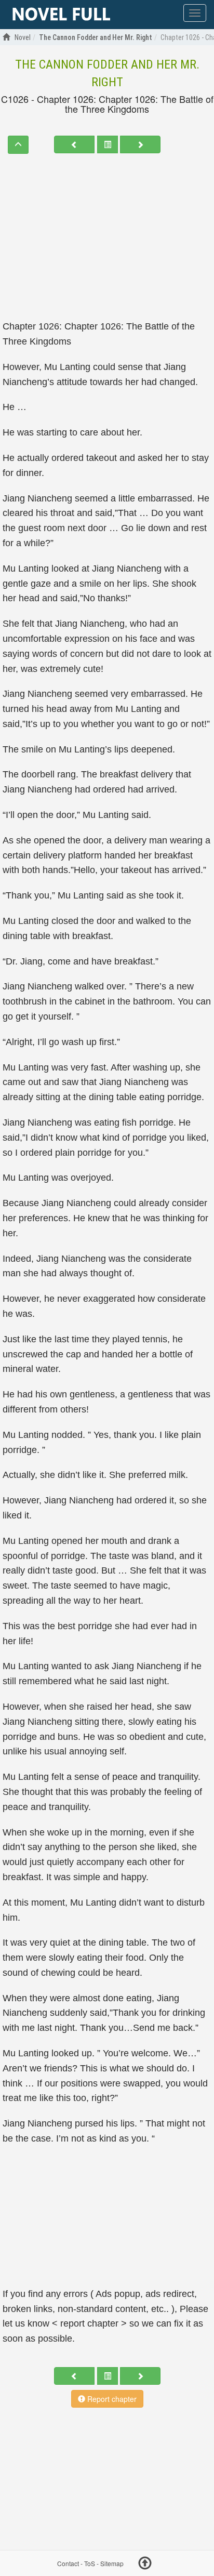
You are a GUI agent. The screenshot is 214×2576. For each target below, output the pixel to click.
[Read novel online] (61, 15)
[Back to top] (145, 2565)
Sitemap (112, 2563)
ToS (90, 2563)
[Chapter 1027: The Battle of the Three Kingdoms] (140, 144)
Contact (68, 2563)
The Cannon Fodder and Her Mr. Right (107, 73)
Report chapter (111, 2399)
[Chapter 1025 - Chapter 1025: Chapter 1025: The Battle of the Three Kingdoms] (74, 144)
